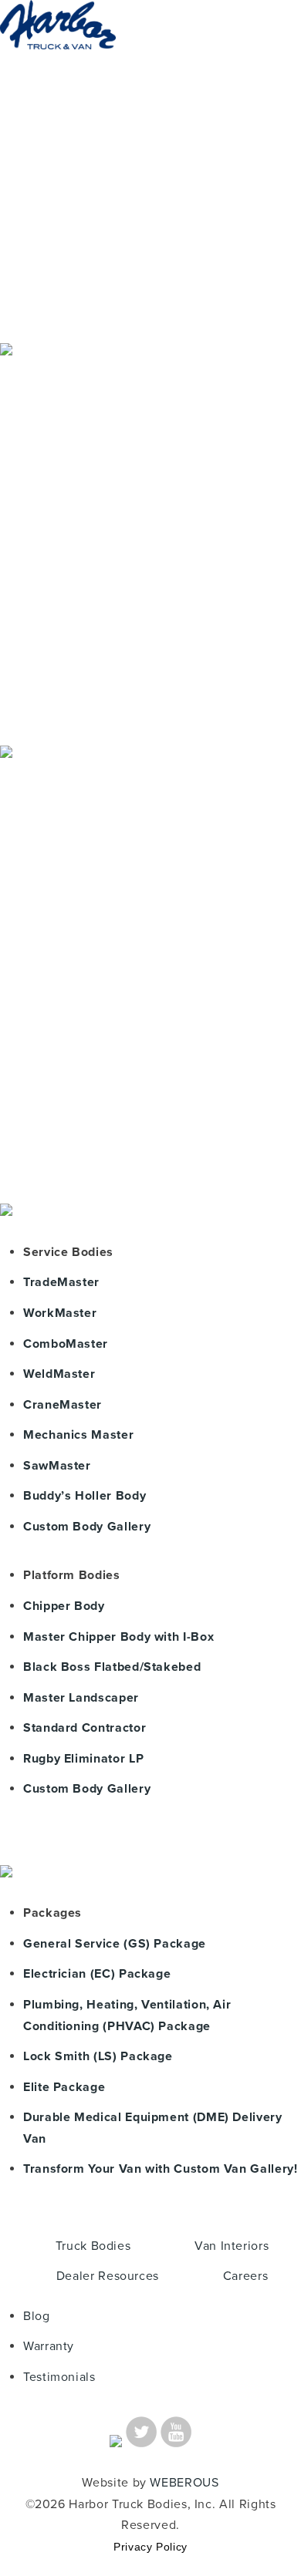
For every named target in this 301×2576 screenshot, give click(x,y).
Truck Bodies (93, 2246)
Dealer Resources (108, 2276)
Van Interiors (232, 2246)
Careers (245, 2276)
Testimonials (59, 2377)
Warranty (49, 2346)
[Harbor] (58, 64)
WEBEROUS (184, 2483)
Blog (37, 2316)
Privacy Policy (150, 2547)
